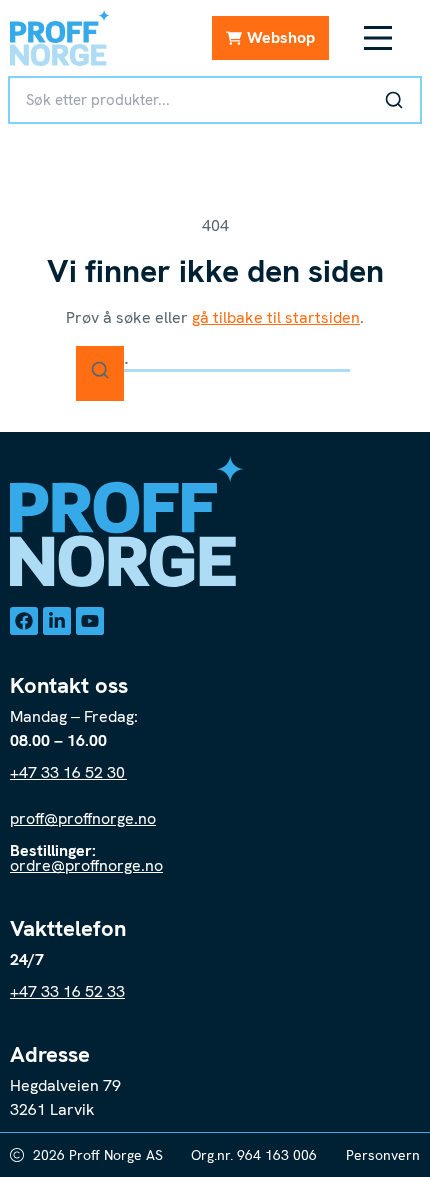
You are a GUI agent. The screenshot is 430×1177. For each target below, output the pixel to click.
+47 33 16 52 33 (67, 991)
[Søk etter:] (215, 358)
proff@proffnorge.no (83, 818)
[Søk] (394, 100)
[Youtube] (90, 621)
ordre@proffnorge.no (86, 865)
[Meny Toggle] (378, 38)
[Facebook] (24, 621)
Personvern (383, 1155)
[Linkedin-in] (57, 621)
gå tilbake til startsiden (276, 317)
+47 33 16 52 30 (68, 772)
